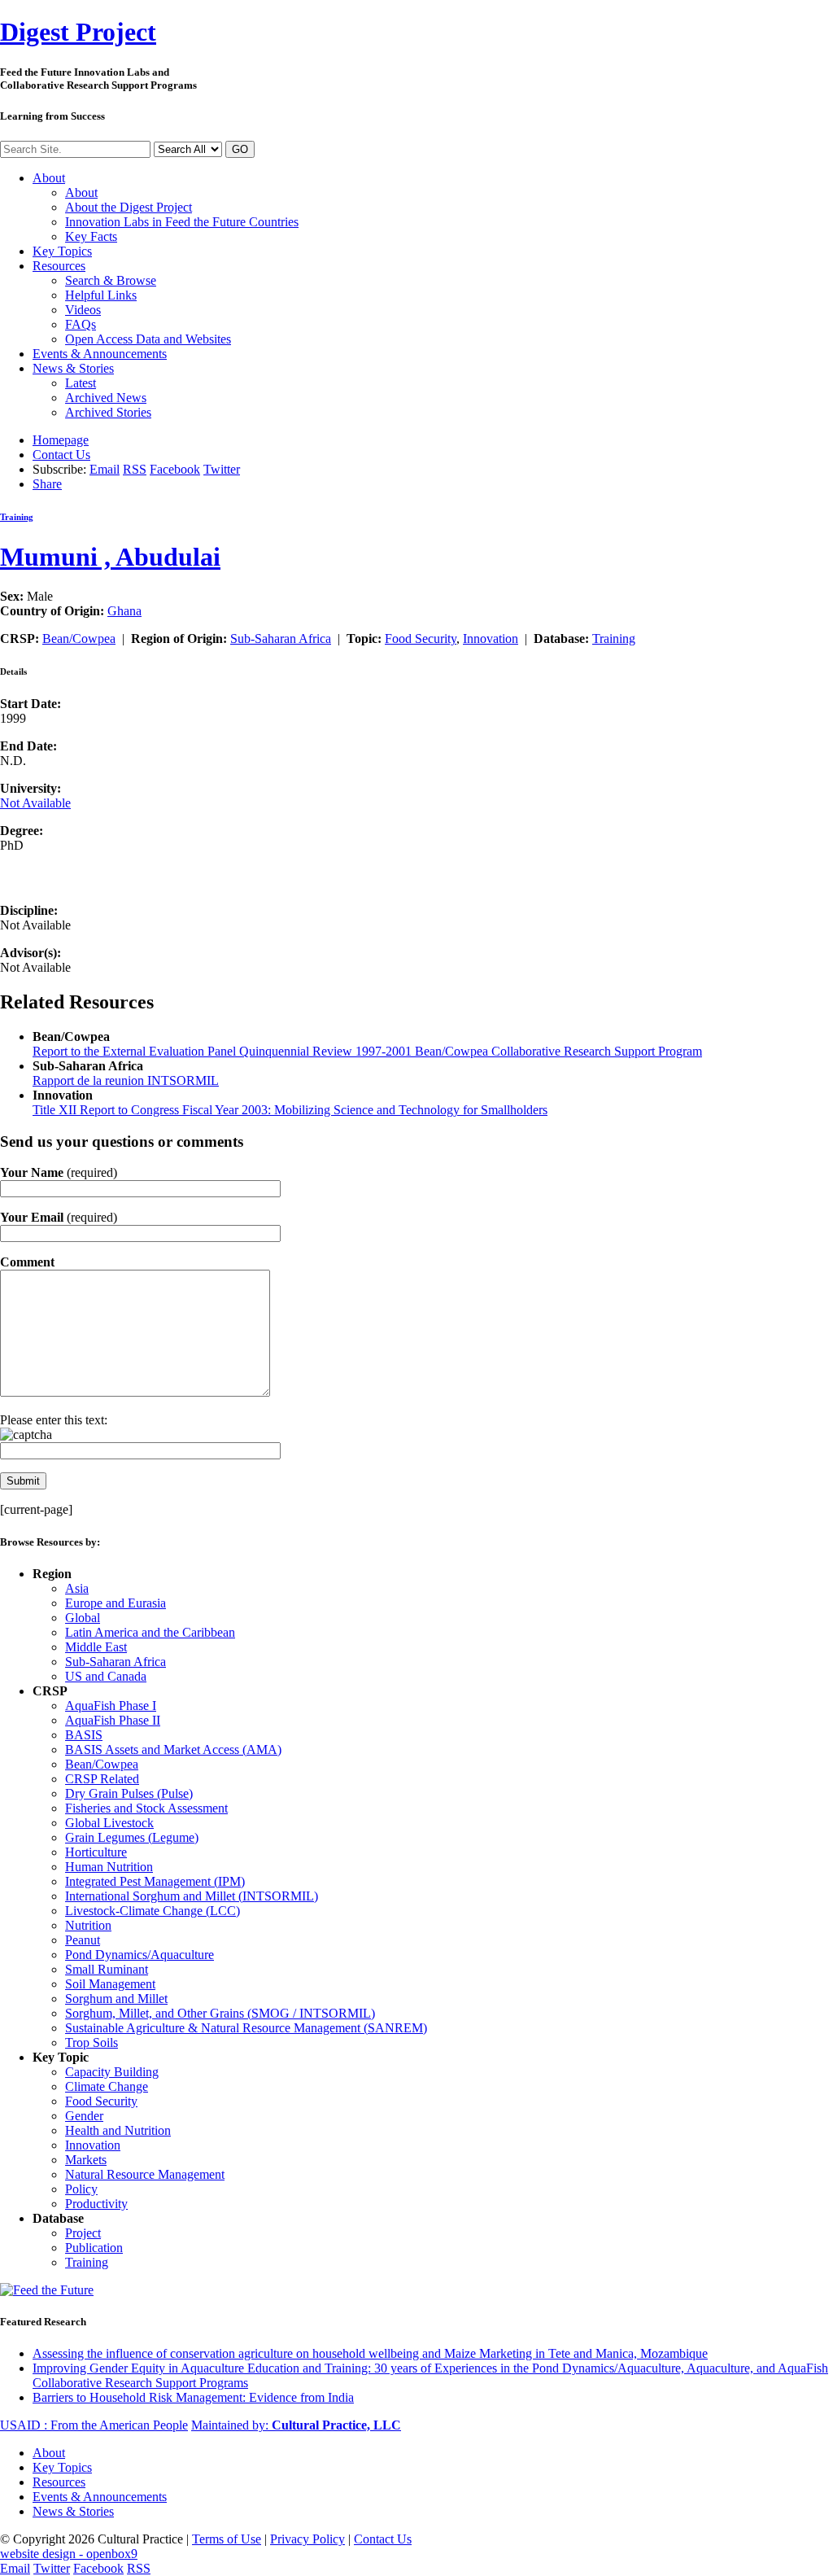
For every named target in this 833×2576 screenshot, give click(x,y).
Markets (86, 2160)
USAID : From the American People (94, 2425)
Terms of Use (227, 2539)
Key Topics (62, 251)
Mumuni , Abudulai (110, 557)
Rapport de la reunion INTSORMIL (126, 1080)
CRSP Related (102, 1779)
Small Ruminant (107, 1969)
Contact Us (61, 455)
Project (78, 32)
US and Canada (106, 1676)
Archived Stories (108, 412)
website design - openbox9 (69, 2554)
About (49, 178)
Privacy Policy (307, 2539)
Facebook (175, 469)
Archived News (106, 398)
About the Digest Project (129, 207)
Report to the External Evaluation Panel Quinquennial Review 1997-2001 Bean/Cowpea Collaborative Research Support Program (367, 1051)
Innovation (491, 639)
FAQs (81, 324)
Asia (77, 1588)
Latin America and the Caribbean (150, 1632)
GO (240, 149)
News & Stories (73, 368)
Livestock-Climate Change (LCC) (153, 1911)
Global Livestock (109, 1823)
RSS (135, 469)
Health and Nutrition (118, 2130)
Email (105, 469)
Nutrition (88, 1925)
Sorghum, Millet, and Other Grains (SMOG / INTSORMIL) (220, 2013)
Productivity (96, 2204)
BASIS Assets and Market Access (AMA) (173, 1749)
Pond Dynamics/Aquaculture (140, 1955)
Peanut (83, 1940)
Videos (83, 310)
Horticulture (96, 1852)
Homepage (61, 440)
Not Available (35, 803)
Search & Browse (111, 280)
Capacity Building (112, 2072)
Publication (94, 2248)
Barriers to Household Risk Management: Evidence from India (193, 2397)
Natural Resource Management (145, 2174)
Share (47, 484)
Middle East (96, 1647)
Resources (59, 266)
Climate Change (107, 2086)
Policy (81, 2189)
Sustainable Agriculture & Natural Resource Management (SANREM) (246, 2028)
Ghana (124, 611)
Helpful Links (101, 295)
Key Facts (91, 236)
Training (17, 517)
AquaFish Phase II (113, 1720)
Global (83, 1618)
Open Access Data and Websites (148, 339)
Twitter (222, 469)
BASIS (84, 1735)
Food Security (421, 639)
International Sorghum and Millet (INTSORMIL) (192, 1896)
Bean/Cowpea (79, 639)
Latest (81, 383)
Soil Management (110, 1984)
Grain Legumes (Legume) (132, 1837)
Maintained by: (296, 2425)
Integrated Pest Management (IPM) (155, 1881)
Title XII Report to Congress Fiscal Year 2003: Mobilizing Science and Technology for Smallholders (290, 1110)
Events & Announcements (100, 354)
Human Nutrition (109, 1867)
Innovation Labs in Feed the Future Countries (182, 222)
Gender (84, 2116)
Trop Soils (92, 2042)
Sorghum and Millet (116, 1999)
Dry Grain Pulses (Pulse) (129, 1793)
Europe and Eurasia (116, 1603)
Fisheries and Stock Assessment (146, 1808)
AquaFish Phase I (111, 1706)
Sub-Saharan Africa (281, 639)
